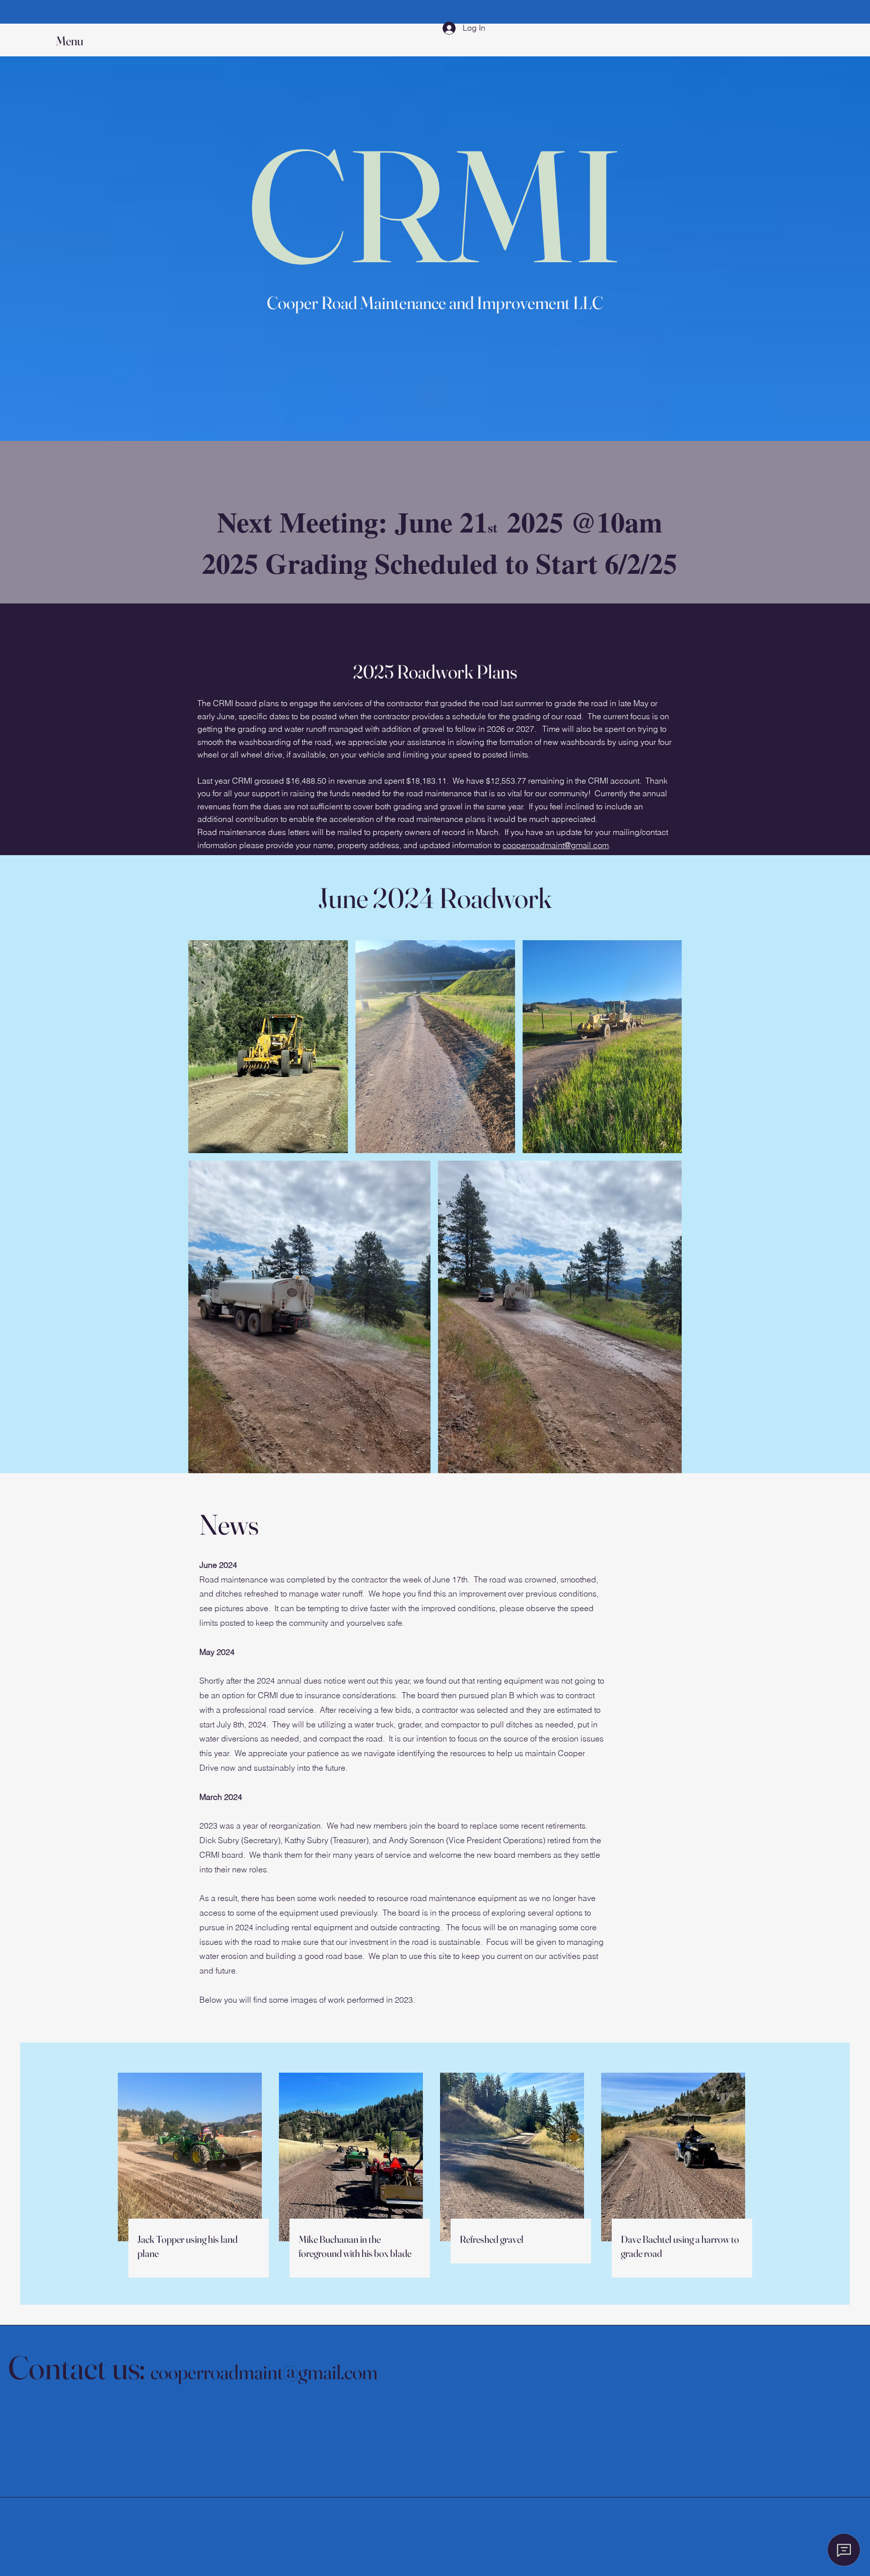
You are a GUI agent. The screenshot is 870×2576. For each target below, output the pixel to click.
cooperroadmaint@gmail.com (556, 845)
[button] (79, 41)
